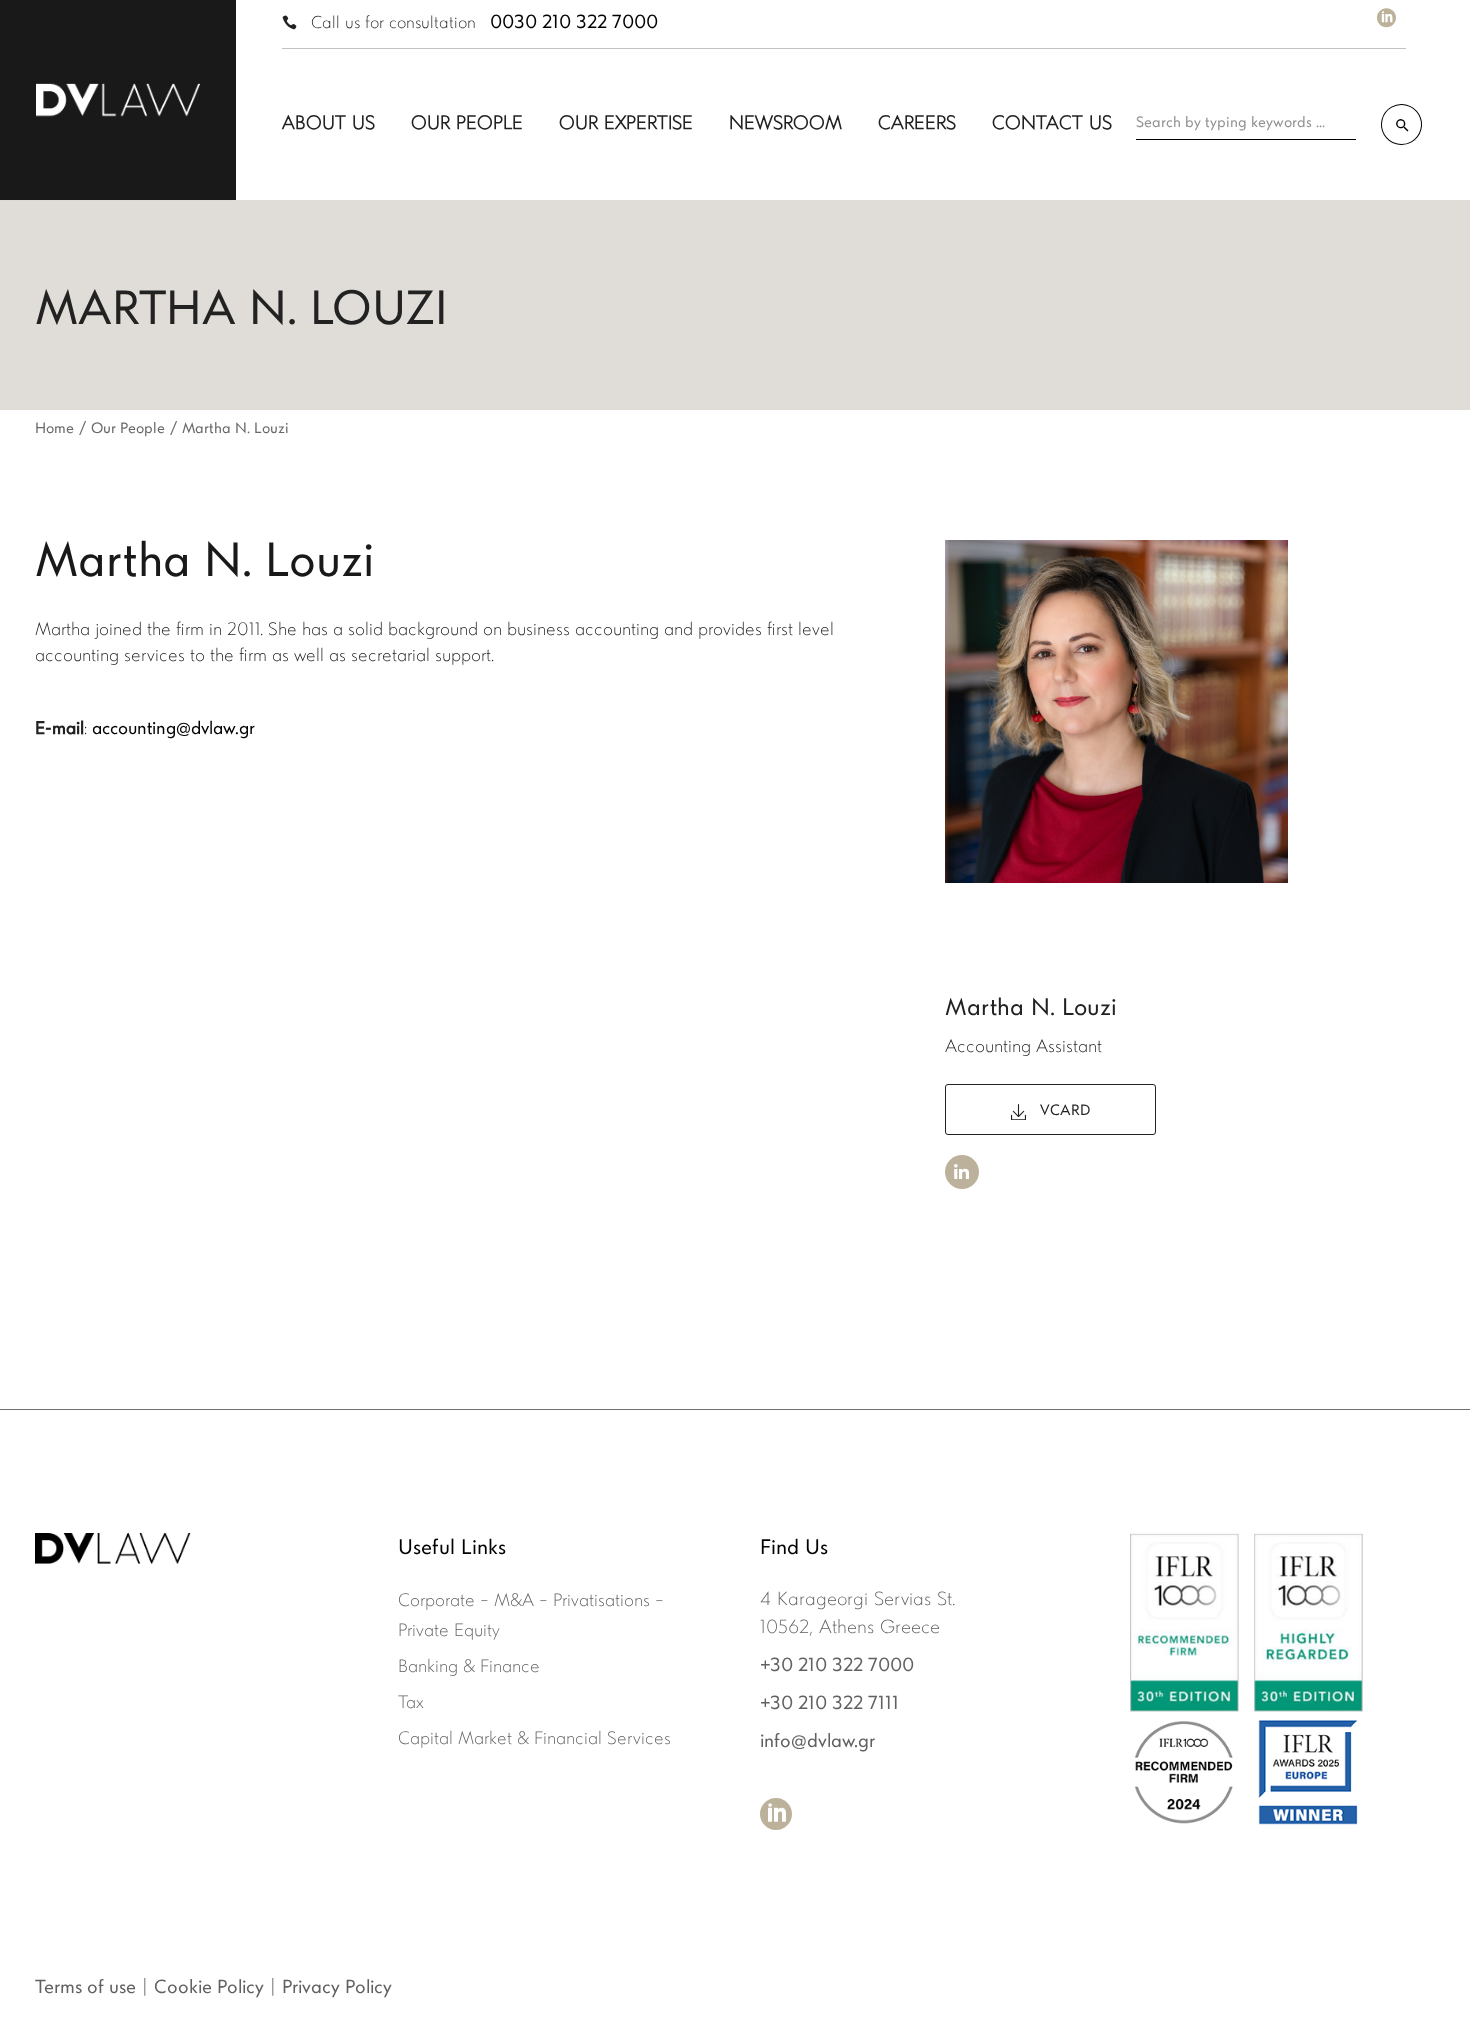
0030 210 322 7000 (574, 23)
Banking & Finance (469, 1668)
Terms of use (85, 1988)
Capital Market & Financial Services (534, 1740)
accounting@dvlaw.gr (173, 730)
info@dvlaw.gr (817, 1742)
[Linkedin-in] (962, 1172)
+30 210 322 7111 (829, 1704)
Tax (411, 1704)
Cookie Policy (209, 1988)
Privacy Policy (337, 1988)
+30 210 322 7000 (837, 1666)
